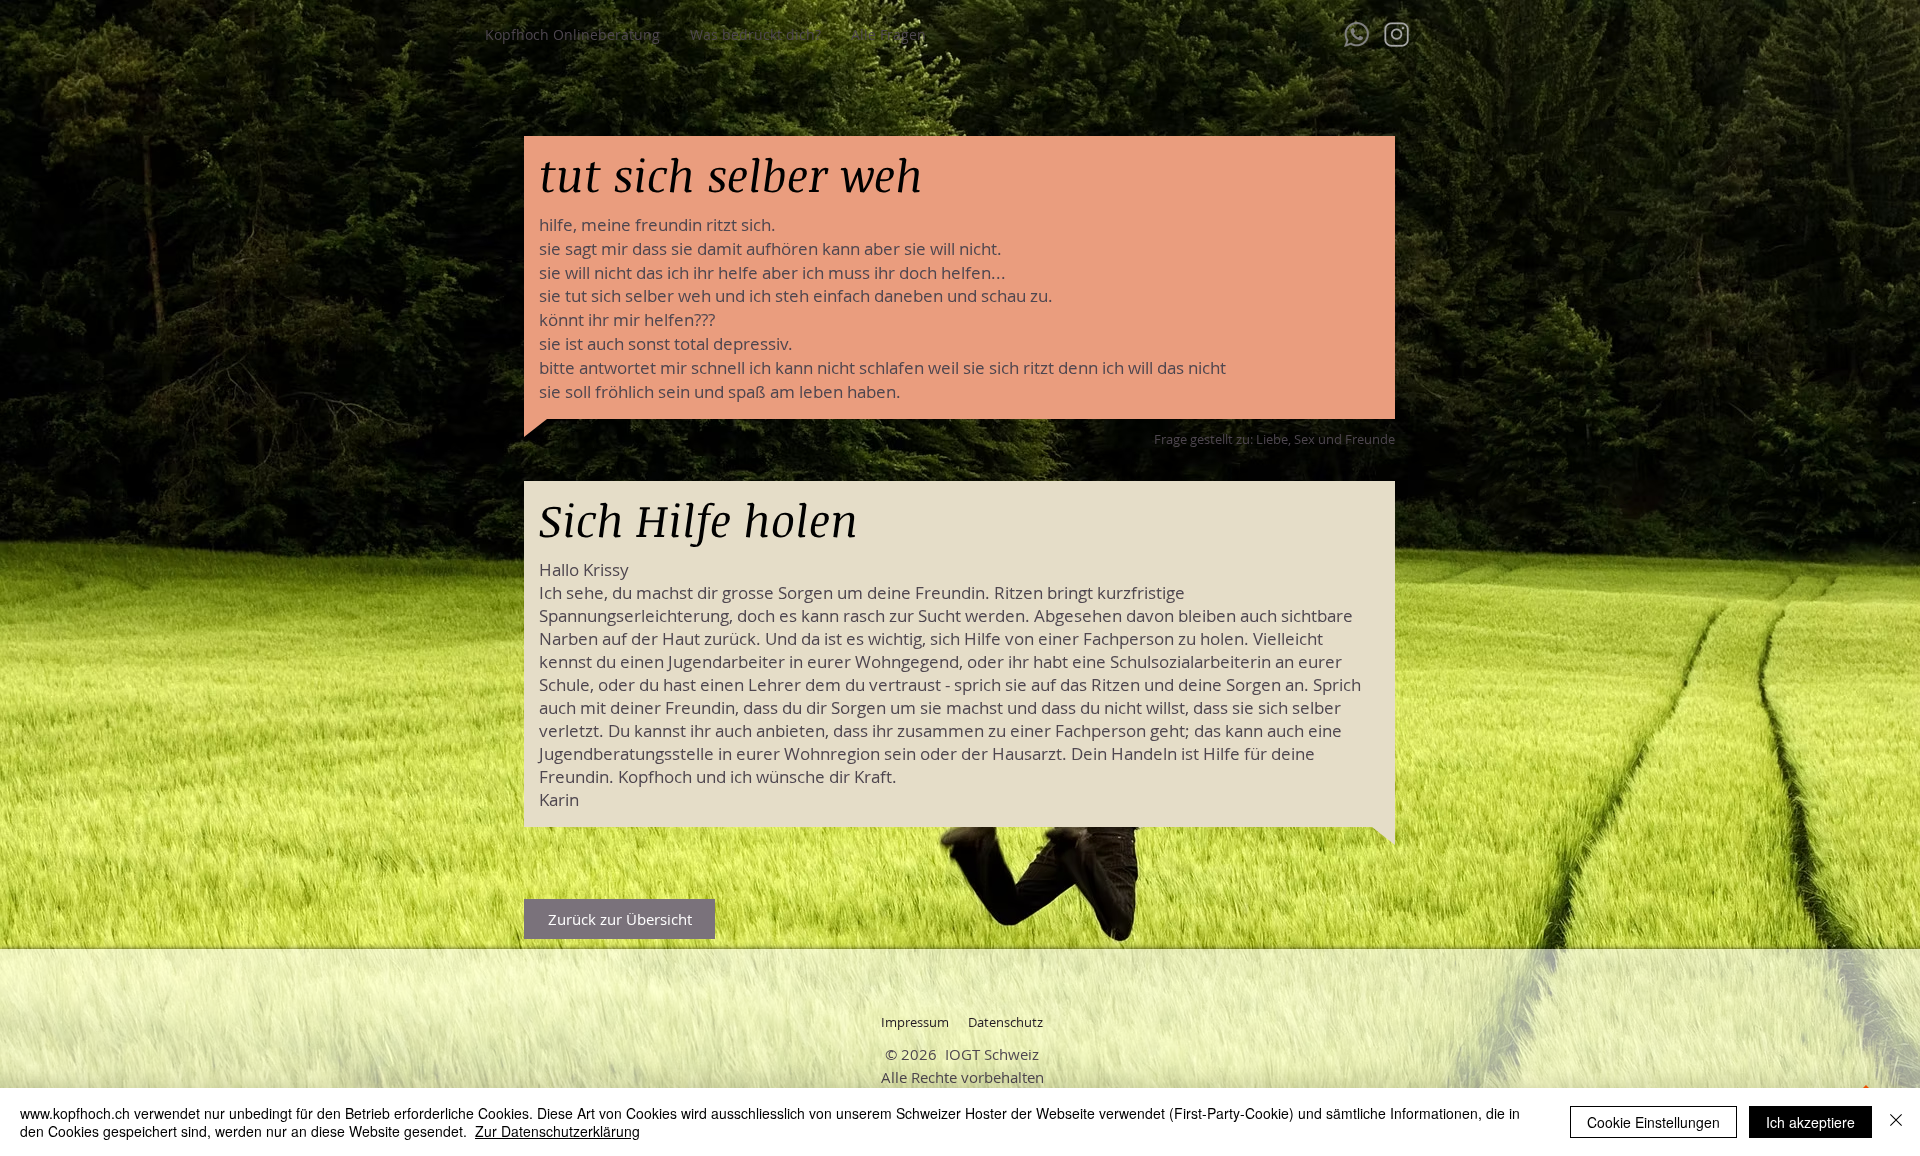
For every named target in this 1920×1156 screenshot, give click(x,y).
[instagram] (1396, 34)
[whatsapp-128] (1356, 34)
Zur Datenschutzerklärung (557, 1131)
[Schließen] (1896, 1122)
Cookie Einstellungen (1653, 1122)
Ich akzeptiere (1810, 1122)
